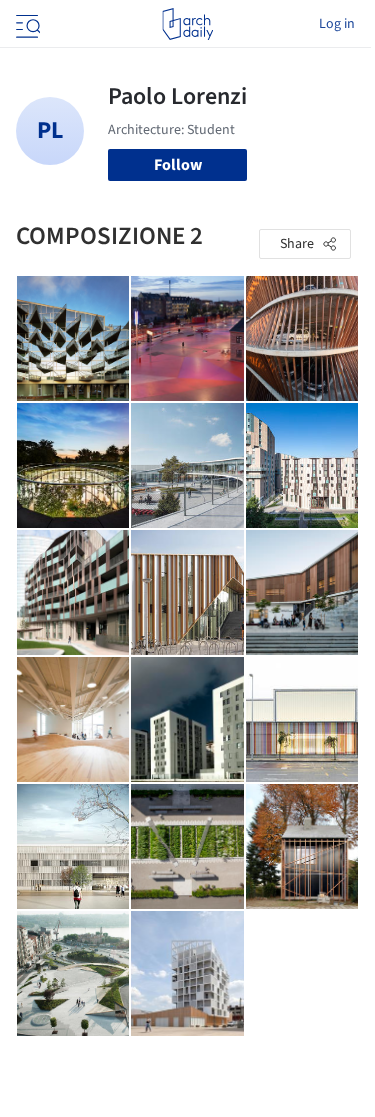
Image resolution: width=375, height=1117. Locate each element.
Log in (337, 24)
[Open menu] (26, 24)
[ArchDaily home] (187, 24)
